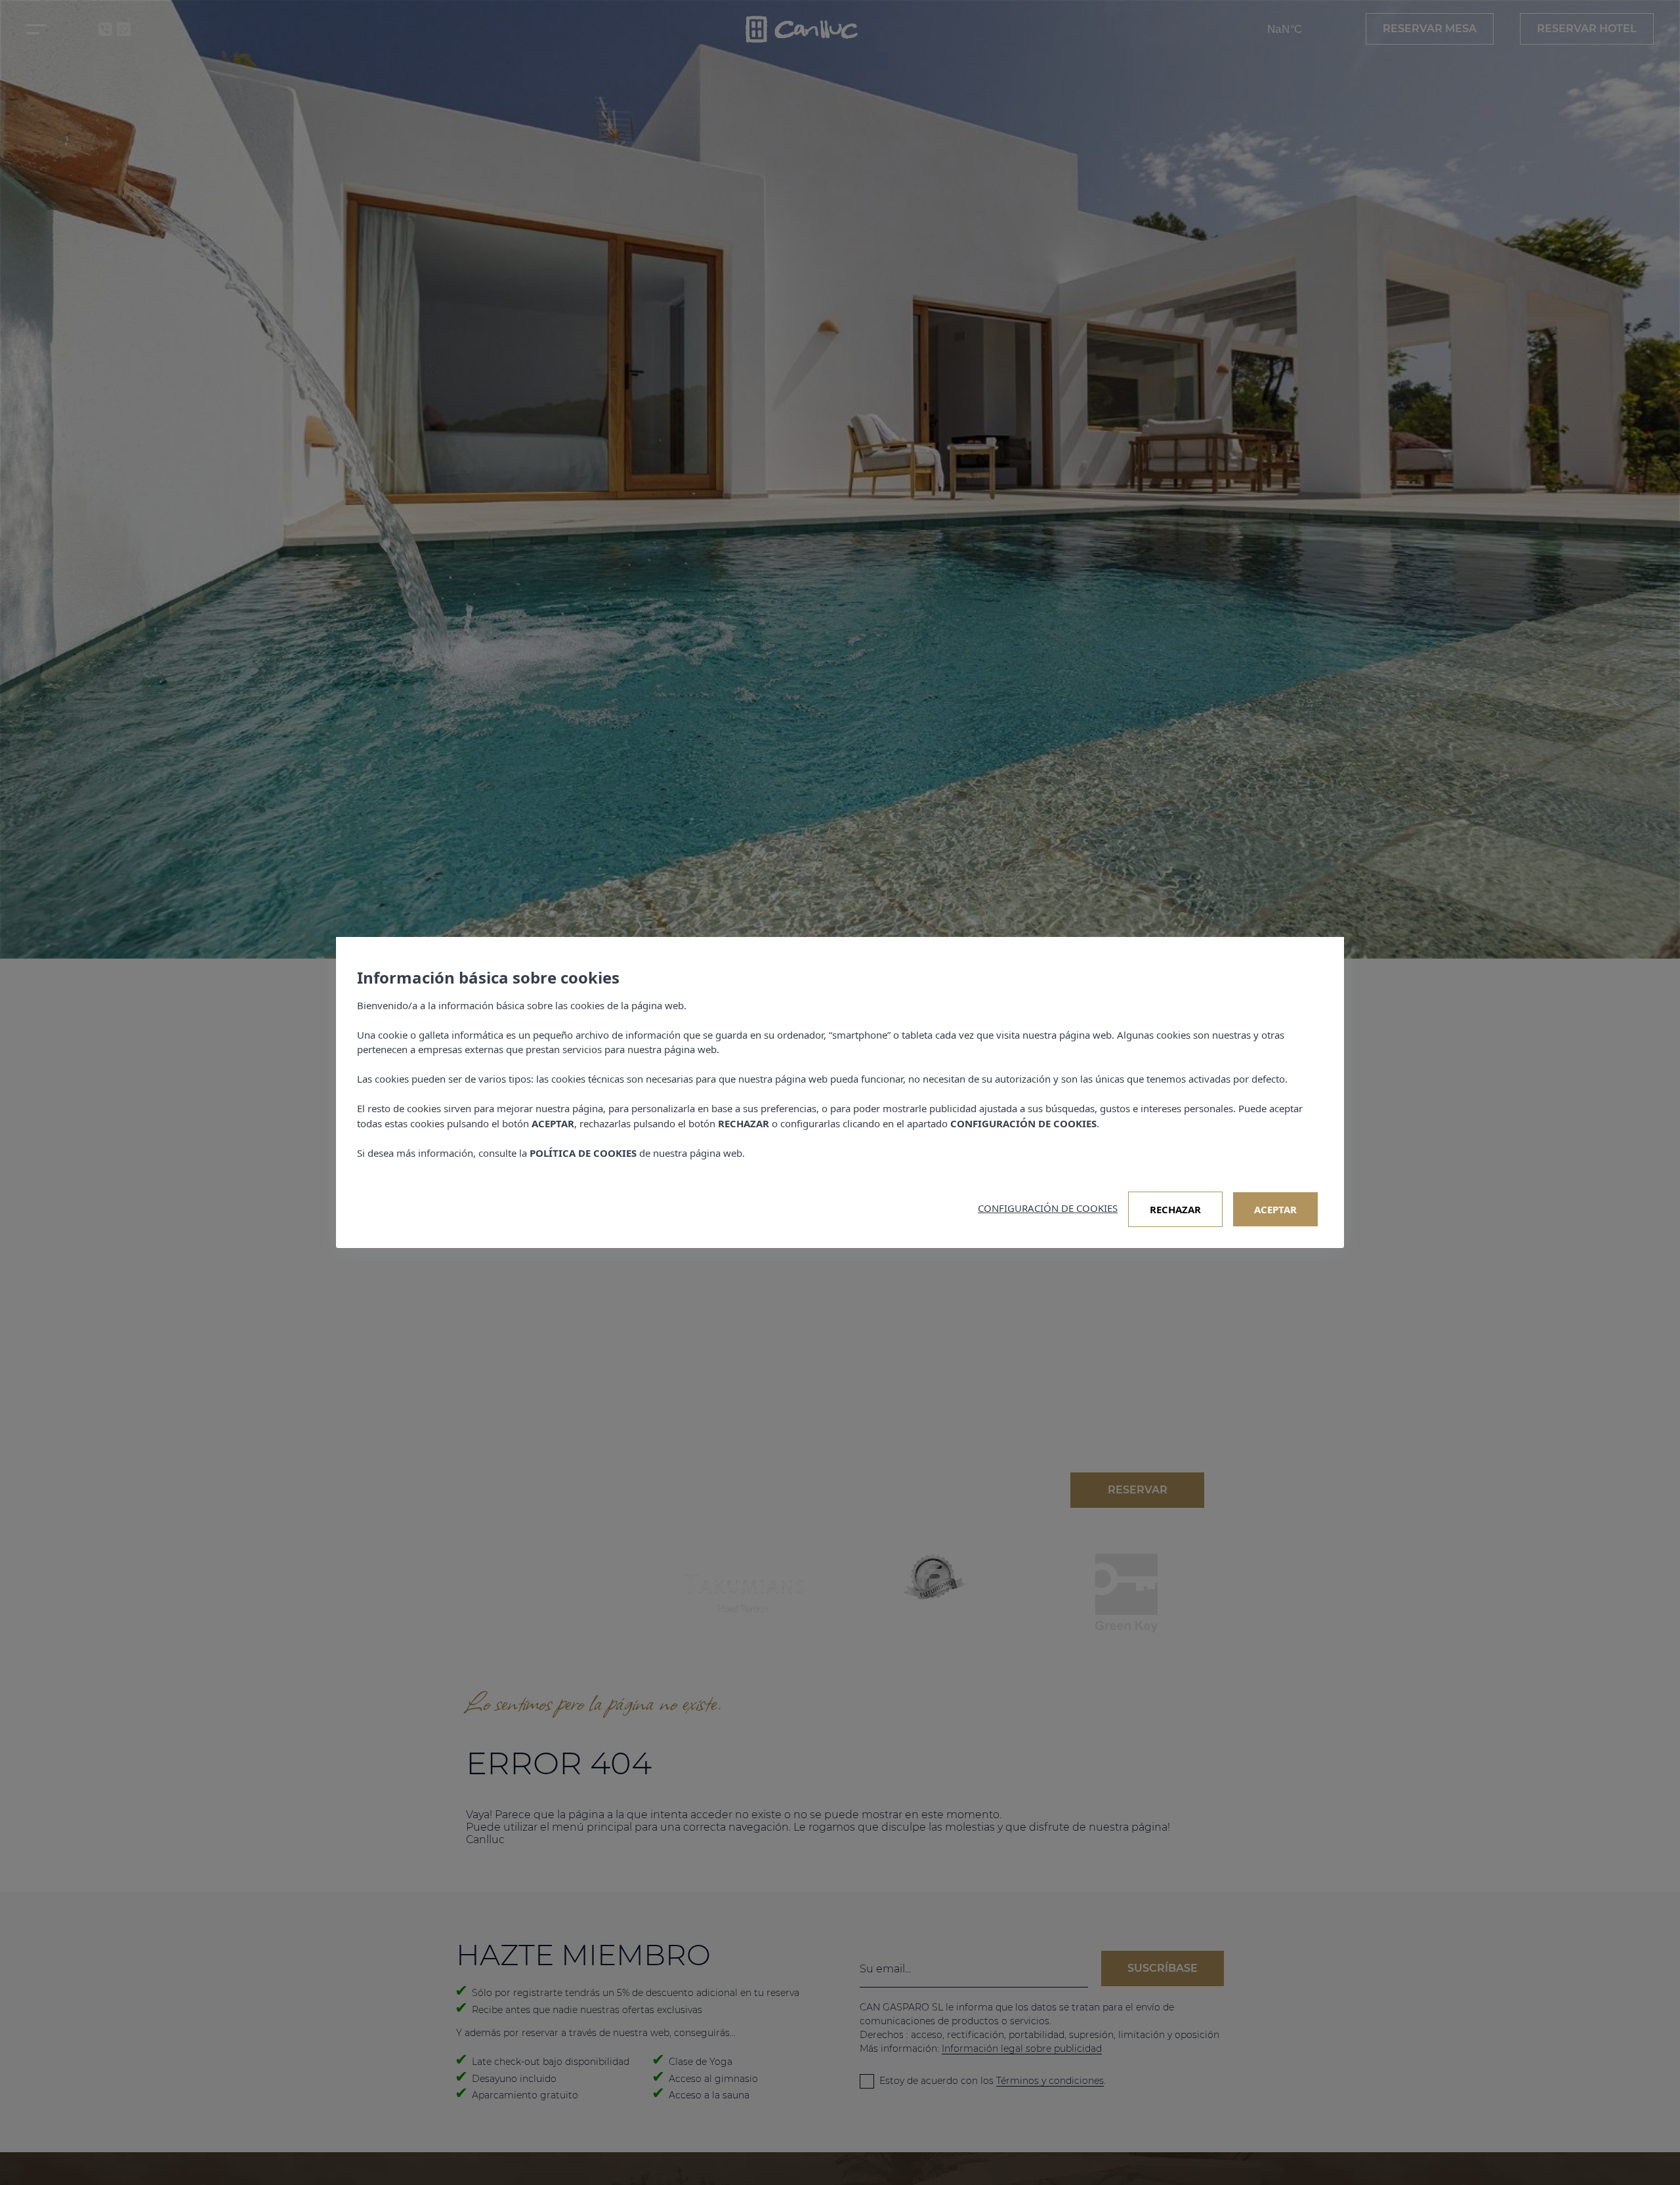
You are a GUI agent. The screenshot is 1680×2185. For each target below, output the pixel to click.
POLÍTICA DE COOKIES (583, 1153)
